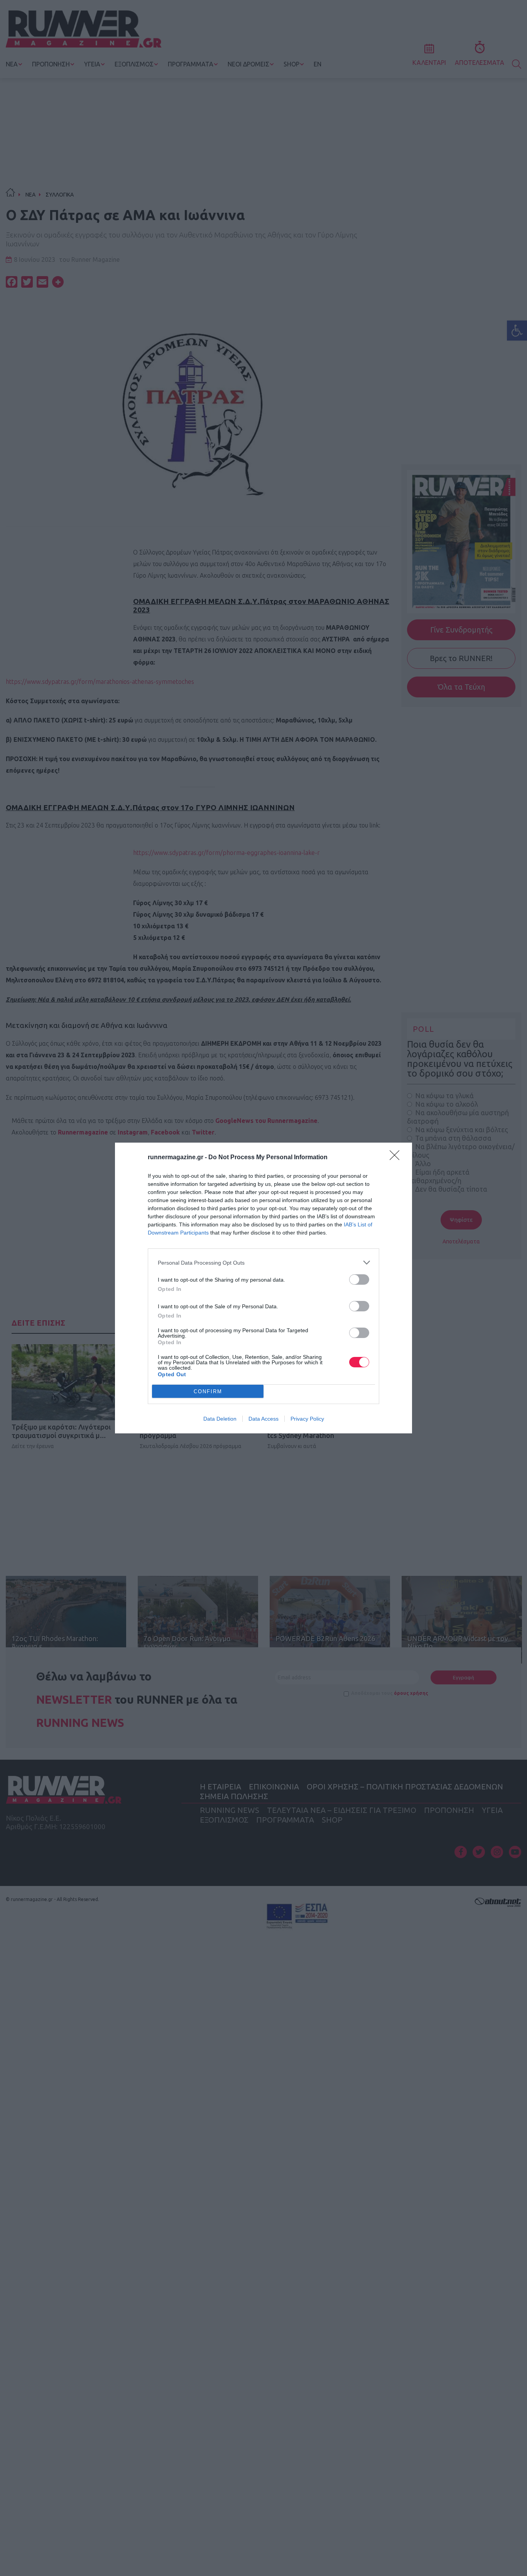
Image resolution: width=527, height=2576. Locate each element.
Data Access (263, 1419)
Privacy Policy (307, 1419)
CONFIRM (208, 1391)
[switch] (359, 1280)
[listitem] (263, 1263)
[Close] (397, 1158)
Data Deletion (220, 1419)
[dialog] (263, 1288)
